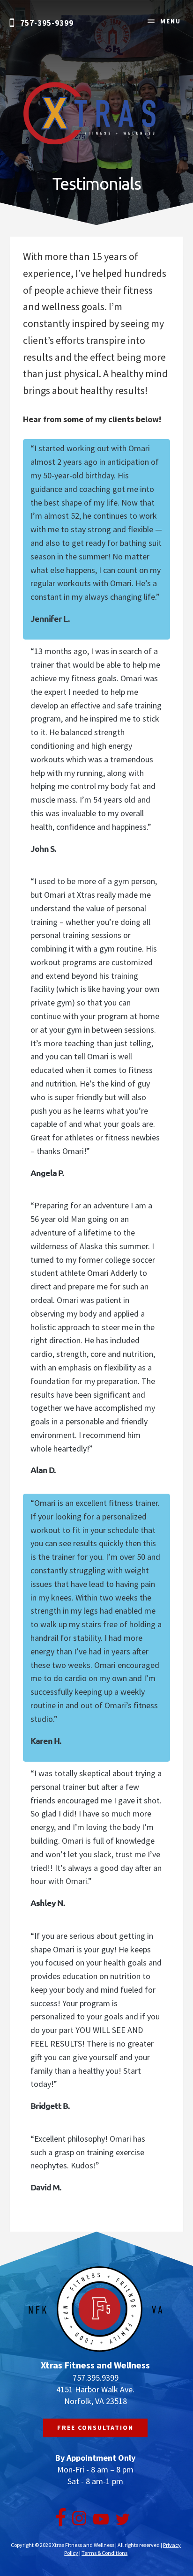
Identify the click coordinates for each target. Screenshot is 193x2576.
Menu (171, 21)
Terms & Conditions (104, 2553)
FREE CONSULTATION (95, 2427)
